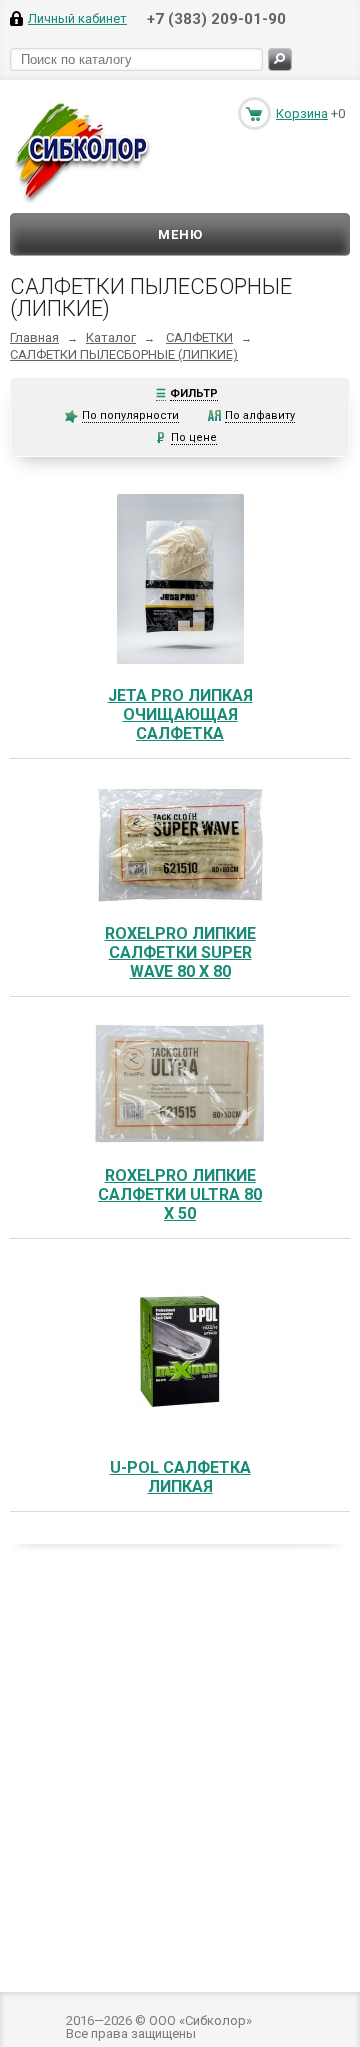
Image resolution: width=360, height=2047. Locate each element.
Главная (34, 337)
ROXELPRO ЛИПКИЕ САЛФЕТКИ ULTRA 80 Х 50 (180, 1194)
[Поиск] (280, 59)
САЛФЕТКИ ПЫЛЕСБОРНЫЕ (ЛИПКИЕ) (124, 354)
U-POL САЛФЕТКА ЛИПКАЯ (180, 1477)
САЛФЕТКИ (199, 337)
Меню (180, 234)
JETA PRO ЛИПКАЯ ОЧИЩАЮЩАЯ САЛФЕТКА (180, 714)
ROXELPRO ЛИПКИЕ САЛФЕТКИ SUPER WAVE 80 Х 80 (180, 952)
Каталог (111, 337)
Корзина (302, 113)
